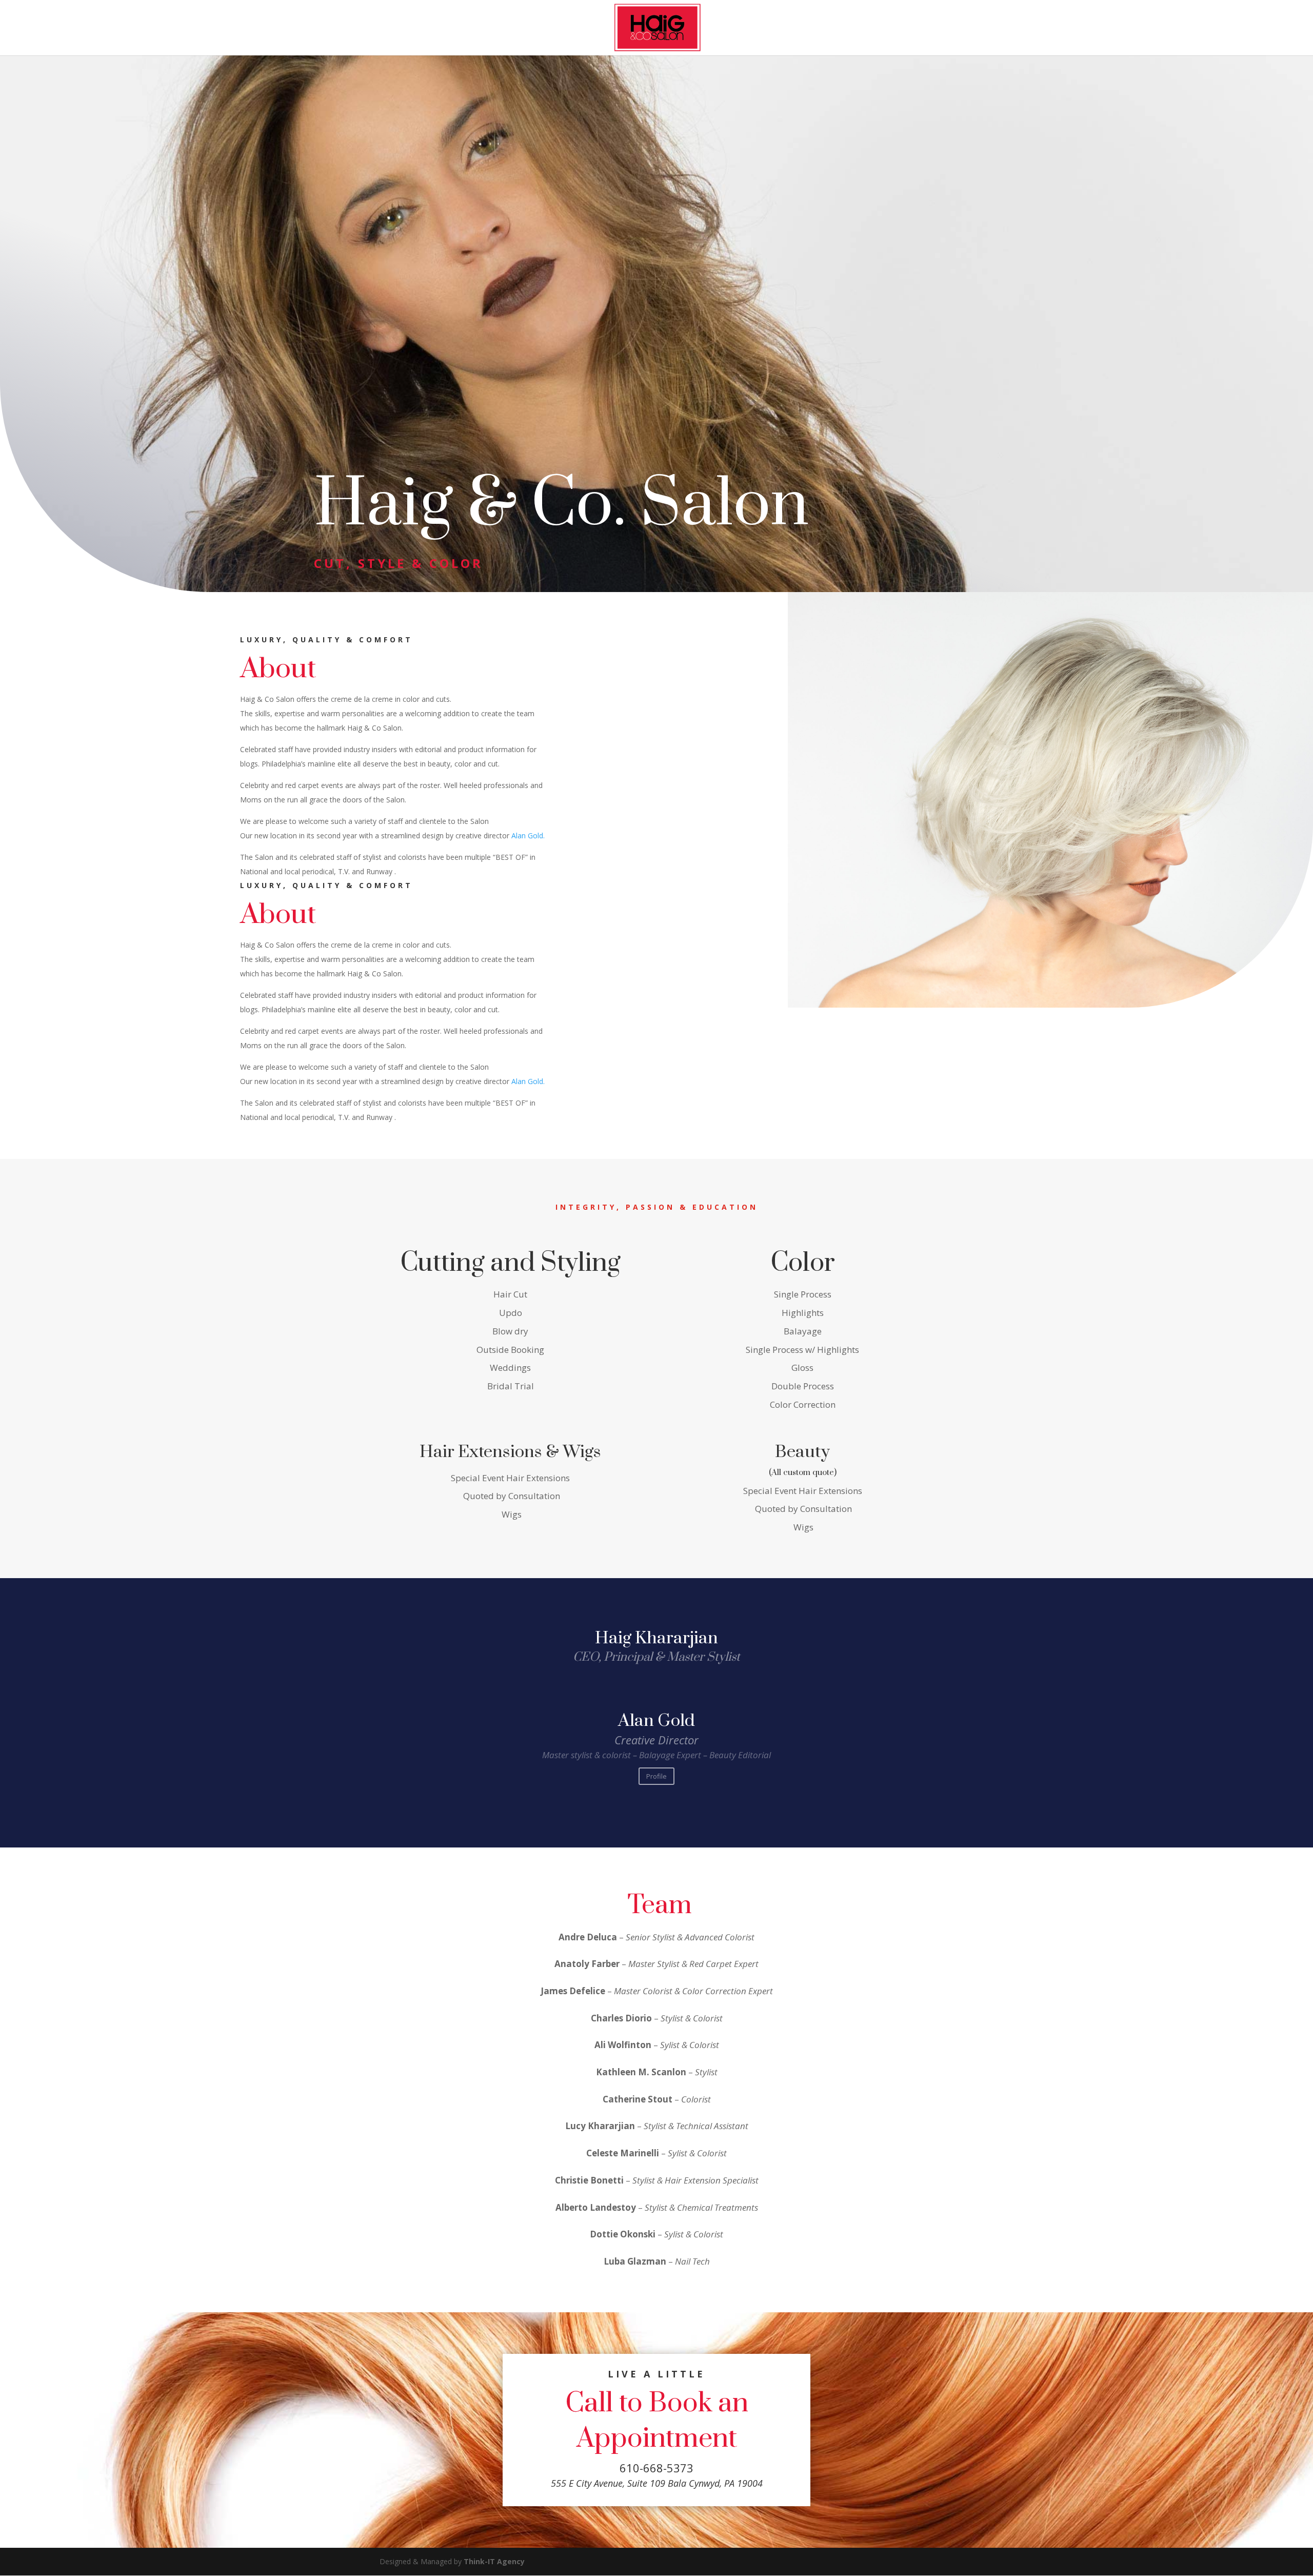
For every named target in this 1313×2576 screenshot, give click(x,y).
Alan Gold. (528, 835)
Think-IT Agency (494, 2561)
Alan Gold (656, 1721)
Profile (656, 1776)
